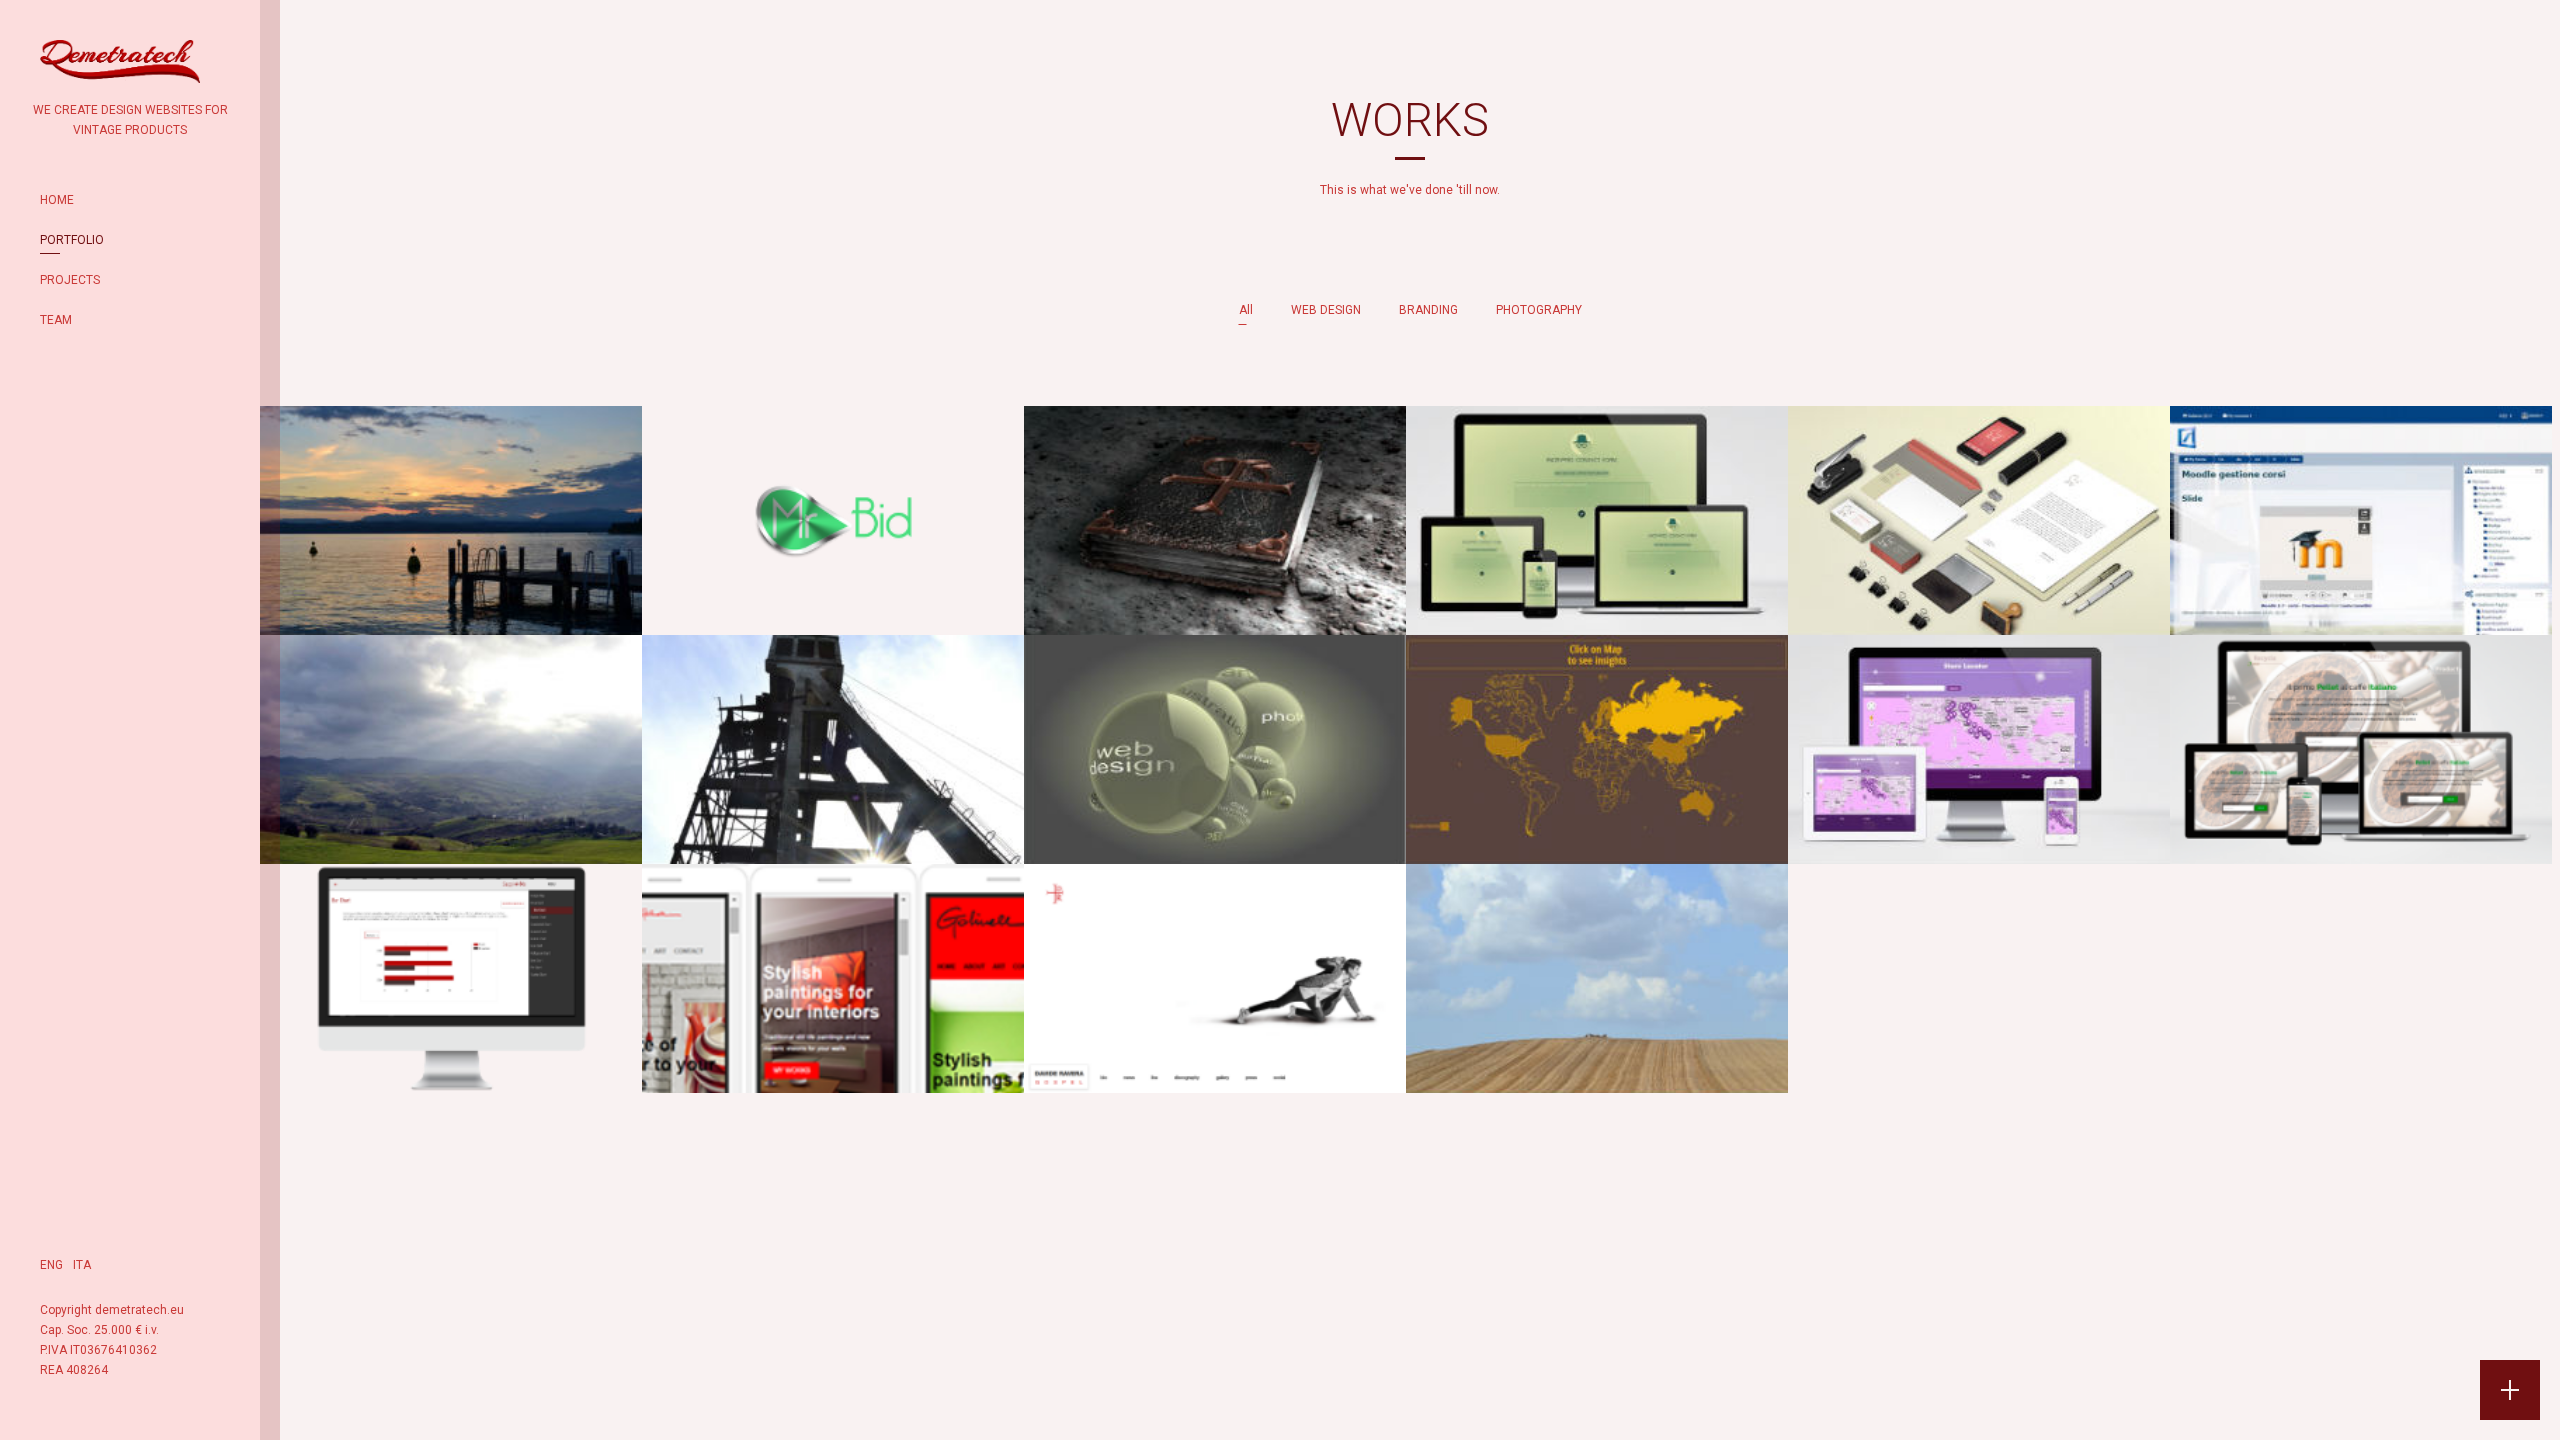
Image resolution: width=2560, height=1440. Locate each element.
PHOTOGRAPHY (1539, 310)
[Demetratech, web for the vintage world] (120, 70)
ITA (82, 1265)
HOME (57, 200)
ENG (51, 1265)
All (1246, 310)
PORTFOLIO (72, 240)
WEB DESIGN (1326, 310)
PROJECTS (70, 280)
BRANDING (1428, 310)
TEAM (56, 320)
